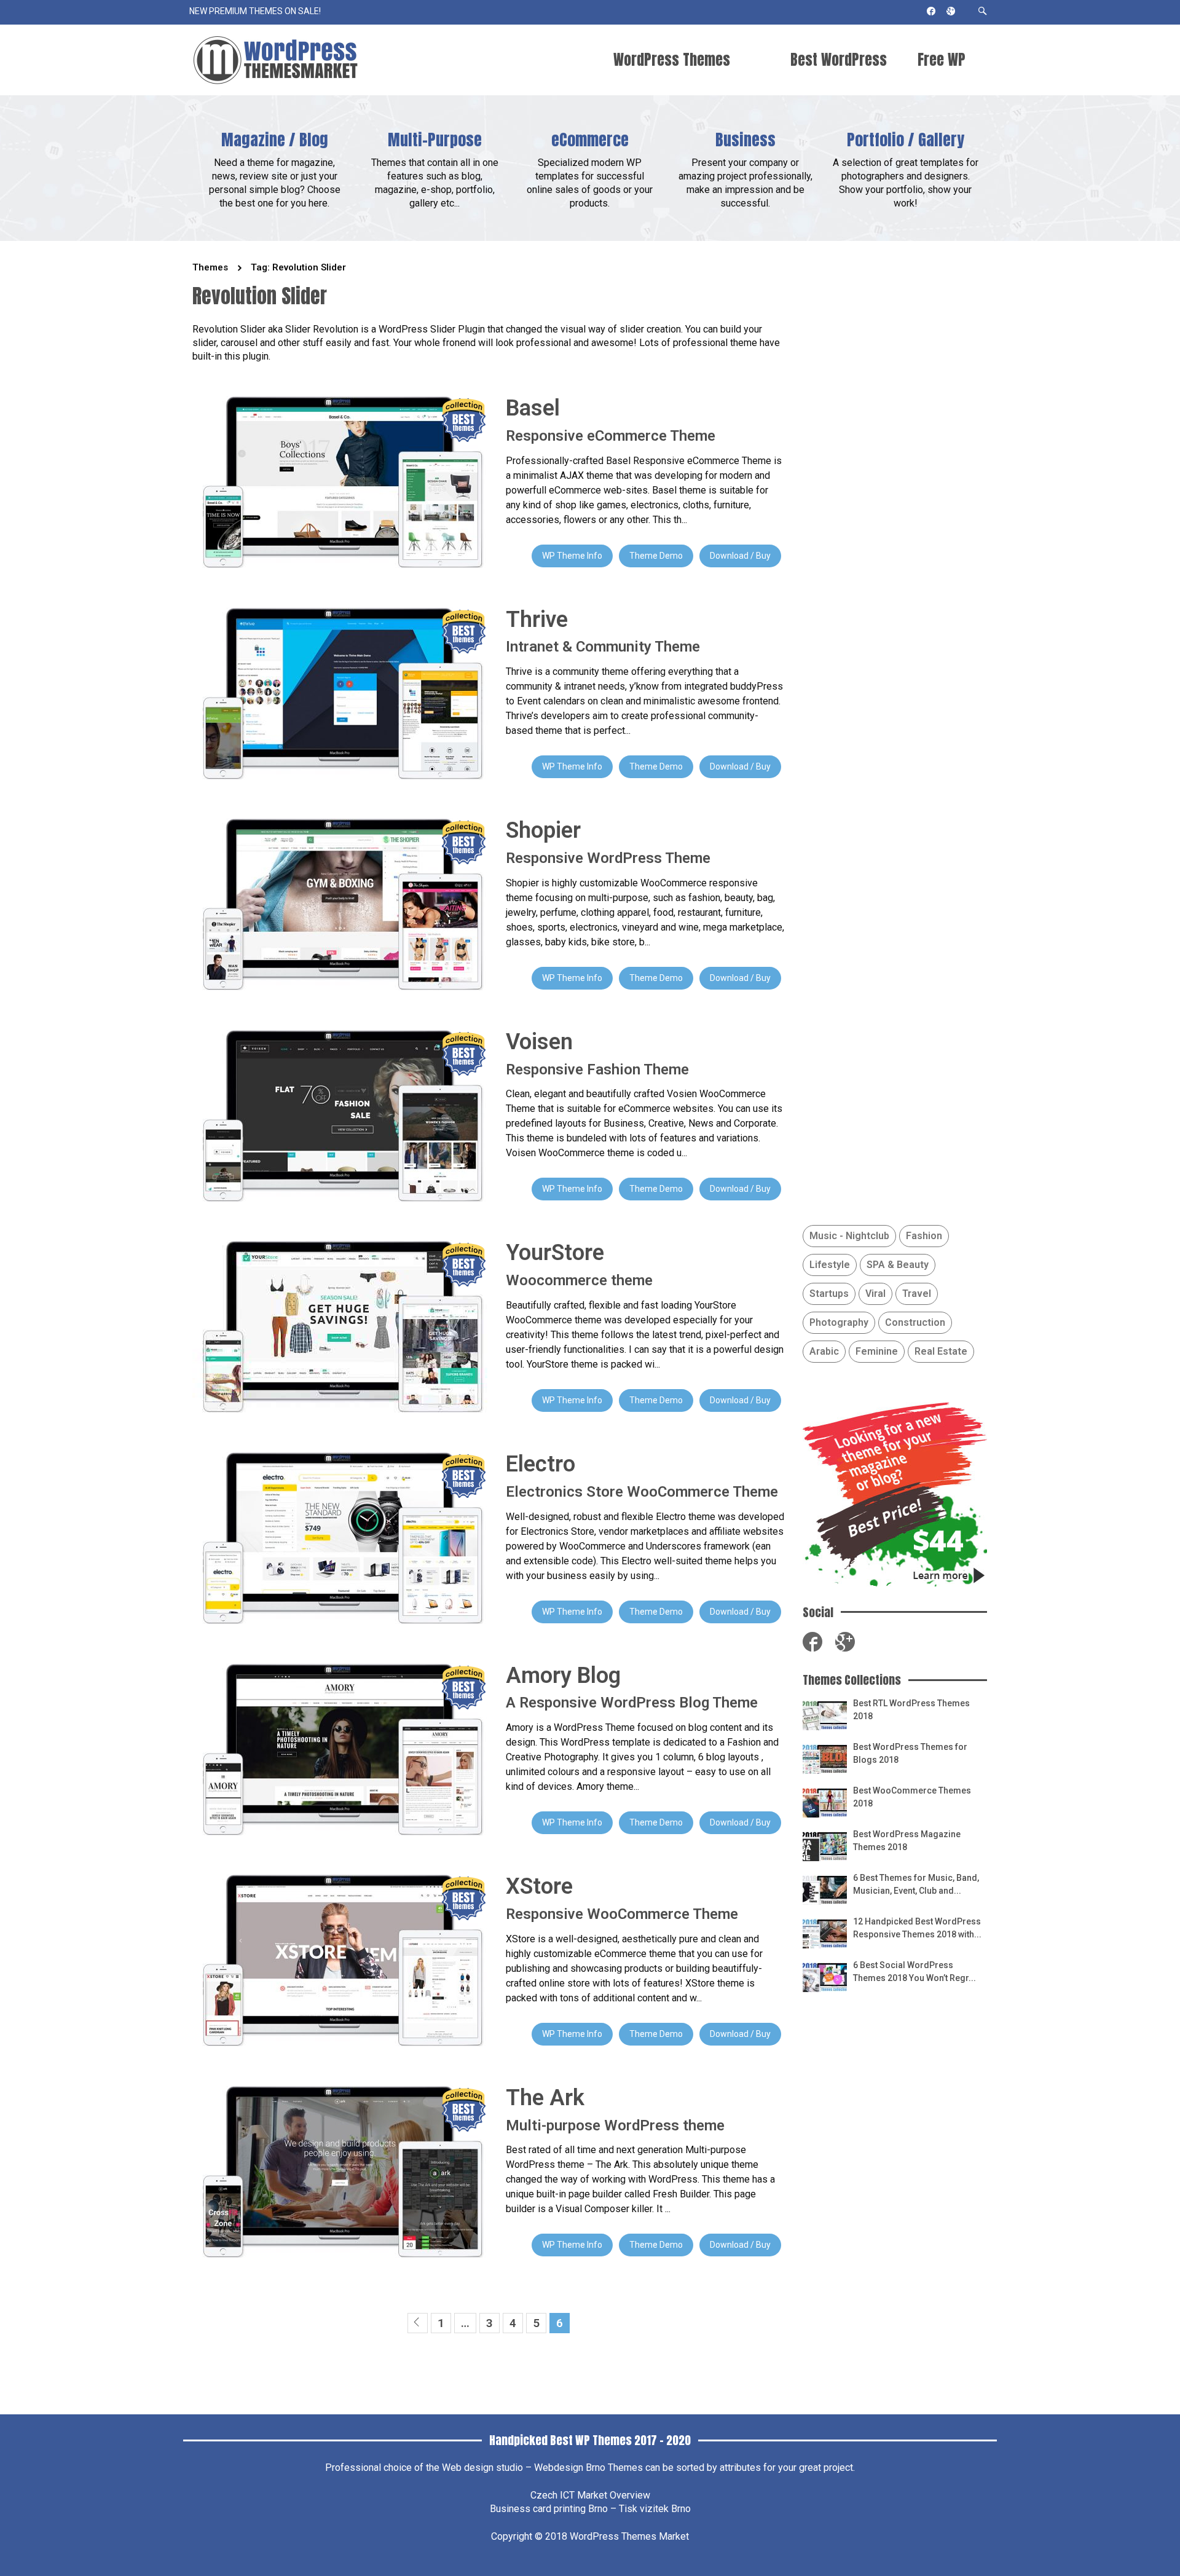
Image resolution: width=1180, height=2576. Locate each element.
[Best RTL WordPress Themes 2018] (825, 1715)
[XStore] (340, 1959)
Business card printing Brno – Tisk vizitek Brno (590, 2509)
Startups (829, 1294)
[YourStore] (340, 1326)
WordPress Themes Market (629, 2536)
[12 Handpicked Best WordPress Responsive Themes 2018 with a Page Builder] (825, 1933)
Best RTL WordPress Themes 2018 (911, 1710)
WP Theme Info (572, 556)
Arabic (824, 1351)
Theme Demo (656, 556)
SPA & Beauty (898, 1265)
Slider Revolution (322, 329)
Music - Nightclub (849, 1236)
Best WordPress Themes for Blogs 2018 (910, 1753)
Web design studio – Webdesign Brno (524, 2468)
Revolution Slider (229, 329)
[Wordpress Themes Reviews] (275, 60)
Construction (915, 1322)
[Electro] (340, 1537)
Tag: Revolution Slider (298, 267)
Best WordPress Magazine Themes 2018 (907, 1841)
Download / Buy (740, 556)
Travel (917, 1294)
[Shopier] (340, 904)
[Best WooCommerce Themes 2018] (825, 1802)
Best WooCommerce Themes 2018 (912, 1797)
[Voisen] (340, 1115)
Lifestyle (830, 1265)
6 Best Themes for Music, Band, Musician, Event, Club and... (916, 1884)
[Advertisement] (895, 2193)
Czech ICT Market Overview (590, 2495)
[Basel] (340, 481)
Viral (875, 1294)
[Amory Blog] (340, 1748)
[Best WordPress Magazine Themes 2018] (825, 1845)
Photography (839, 1322)
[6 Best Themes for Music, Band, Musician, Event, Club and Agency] (825, 1889)
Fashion (924, 1236)
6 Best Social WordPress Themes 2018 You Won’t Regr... (914, 1971)
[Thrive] (340, 692)
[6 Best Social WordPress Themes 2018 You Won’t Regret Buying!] (825, 1976)
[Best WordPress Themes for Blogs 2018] (825, 1758)
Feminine (877, 1351)
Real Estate (941, 1351)
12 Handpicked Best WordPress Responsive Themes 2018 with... (917, 1928)
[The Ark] (340, 2171)
